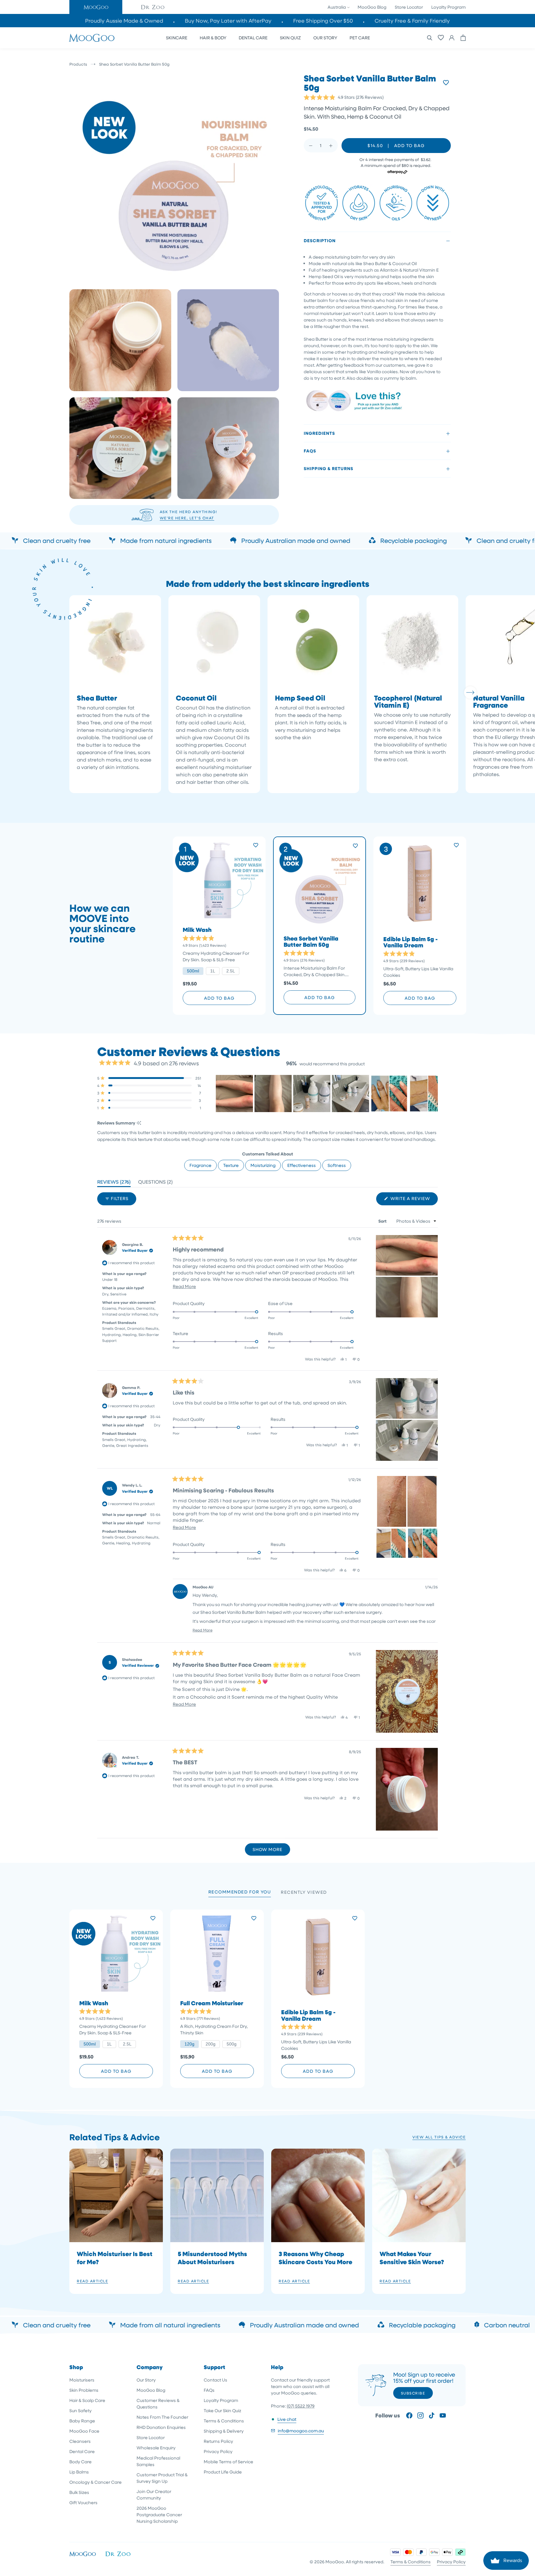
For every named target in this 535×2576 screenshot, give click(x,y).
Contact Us (215, 2380)
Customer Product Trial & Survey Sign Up (162, 2478)
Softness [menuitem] (337, 1165)
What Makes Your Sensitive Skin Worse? (412, 2258)
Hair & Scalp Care (87, 2400)
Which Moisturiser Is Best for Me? (115, 2258)
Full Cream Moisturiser (212, 2003)
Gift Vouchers (83, 2502)
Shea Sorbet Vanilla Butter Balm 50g (311, 942)
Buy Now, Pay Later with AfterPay (228, 21)
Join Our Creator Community (154, 2495)
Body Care (80, 2462)
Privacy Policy (218, 2451)
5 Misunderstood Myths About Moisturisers (212, 2258)
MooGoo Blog (372, 7)
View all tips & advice (439, 2137)
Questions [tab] (155, 1183)
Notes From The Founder (162, 2417)
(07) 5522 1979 (301, 2406)
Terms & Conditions (224, 2421)
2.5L (231, 971)
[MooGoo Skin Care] (92, 38)
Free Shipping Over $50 (323, 21)
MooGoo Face (84, 2431)
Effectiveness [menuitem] (302, 1165)
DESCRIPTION (320, 241)
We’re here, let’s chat (187, 518)
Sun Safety (80, 2410)
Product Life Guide (223, 2472)
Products (78, 64)
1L (213, 971)
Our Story (146, 2380)
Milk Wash (197, 930)
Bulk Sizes (79, 2492)
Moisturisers (82, 2380)
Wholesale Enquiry (156, 2448)
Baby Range (82, 2421)
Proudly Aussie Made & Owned (124, 21)
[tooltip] (139, 1123)
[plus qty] (331, 146)
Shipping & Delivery (224, 2431)
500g (232, 2044)
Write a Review (413, 1200)
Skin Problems (84, 2390)
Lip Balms (79, 2472)
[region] (327, 1094)
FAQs (310, 451)
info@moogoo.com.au (301, 2431)
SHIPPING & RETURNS (328, 469)
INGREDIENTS (319, 433)
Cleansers (80, 2441)
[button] (96, 7)
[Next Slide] (433, 1094)
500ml (193, 971)
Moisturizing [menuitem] (263, 1165)
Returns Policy (218, 2441)
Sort (383, 1221)
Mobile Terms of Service (228, 2462)
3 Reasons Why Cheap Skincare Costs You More (315, 2258)
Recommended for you (240, 1892)
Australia (337, 7)
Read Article (92, 2281)
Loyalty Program (448, 7)
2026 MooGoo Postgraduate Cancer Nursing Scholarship (159, 2515)
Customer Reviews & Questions (158, 2404)
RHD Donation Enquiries (161, 2427)
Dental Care (82, 2451)
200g (211, 2044)
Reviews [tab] (114, 1183)
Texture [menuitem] (231, 1165)
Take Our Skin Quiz (222, 2410)
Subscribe (413, 2393)
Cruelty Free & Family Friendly (412, 21)
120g (189, 2044)
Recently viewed (304, 1892)
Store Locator (409, 7)
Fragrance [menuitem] (200, 1165)
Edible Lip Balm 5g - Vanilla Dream (411, 942)
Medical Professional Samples (158, 2461)
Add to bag (219, 998)
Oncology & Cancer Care (96, 2482)
